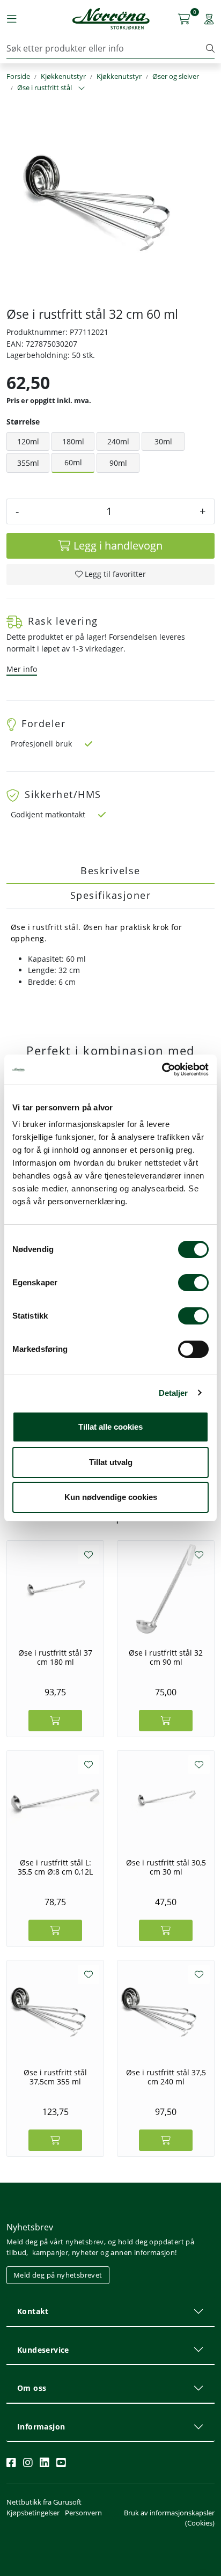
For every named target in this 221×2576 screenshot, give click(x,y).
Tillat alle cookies (110, 1427)
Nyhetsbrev (30, 2227)
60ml (73, 462)
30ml (163, 441)
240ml (118, 441)
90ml (118, 463)
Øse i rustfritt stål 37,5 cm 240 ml (166, 2077)
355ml (28, 463)
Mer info (22, 669)
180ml (73, 441)
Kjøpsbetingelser (33, 2513)
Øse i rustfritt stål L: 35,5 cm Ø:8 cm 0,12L (55, 1867)
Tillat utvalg (111, 1462)
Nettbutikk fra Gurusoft (44, 2502)
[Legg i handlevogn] (55, 1721)
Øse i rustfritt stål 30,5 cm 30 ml (166, 1867)
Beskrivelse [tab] (110, 870)
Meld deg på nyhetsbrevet (58, 2275)
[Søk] (210, 48)
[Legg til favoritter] (89, 1555)
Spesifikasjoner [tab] (111, 895)
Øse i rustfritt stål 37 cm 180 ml (55, 1657)
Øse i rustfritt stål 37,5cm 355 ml (55, 2077)
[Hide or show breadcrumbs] (82, 89)
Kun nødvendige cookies (111, 1497)
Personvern (83, 2513)
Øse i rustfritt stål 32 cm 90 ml (166, 1657)
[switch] (193, 1283)
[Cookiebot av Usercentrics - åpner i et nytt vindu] (162, 1070)
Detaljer (174, 1393)
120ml (28, 441)
